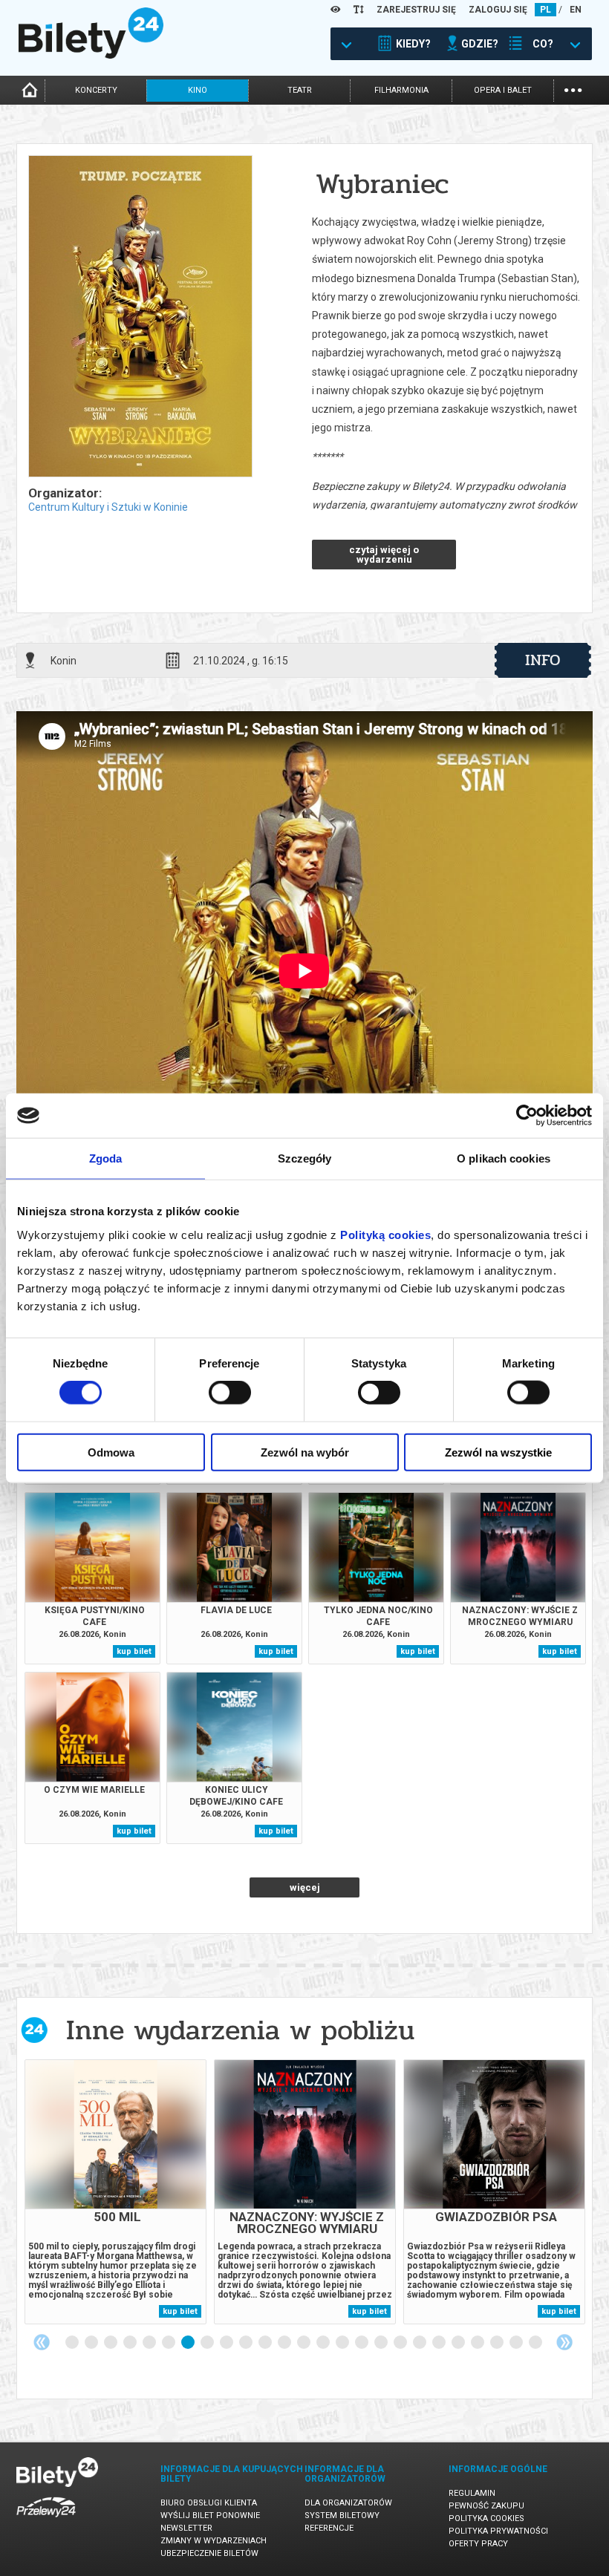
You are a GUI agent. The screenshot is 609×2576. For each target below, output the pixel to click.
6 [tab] (169, 2343)
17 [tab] (382, 2343)
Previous (42, 2342)
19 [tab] (420, 2343)
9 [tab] (227, 2343)
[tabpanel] (115, 2192)
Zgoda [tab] (106, 1158)
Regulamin (472, 2493)
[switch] (230, 1393)
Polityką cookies (385, 1234)
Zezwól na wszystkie (498, 1452)
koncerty (96, 90)
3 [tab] (111, 2343)
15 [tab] (343, 2343)
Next (564, 2342)
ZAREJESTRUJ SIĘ (416, 10)
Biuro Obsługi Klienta (209, 2503)
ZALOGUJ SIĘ (498, 10)
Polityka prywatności (498, 2531)
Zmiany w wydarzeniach (214, 2541)
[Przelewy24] (46, 2520)
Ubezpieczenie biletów (209, 2553)
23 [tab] (498, 2343)
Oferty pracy (478, 2544)
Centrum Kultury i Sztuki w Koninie (108, 507)
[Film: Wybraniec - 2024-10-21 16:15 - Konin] (140, 317)
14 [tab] (324, 2343)
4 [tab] (131, 2343)
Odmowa (111, 1452)
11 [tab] (266, 2343)
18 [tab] (401, 2343)
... (573, 89)
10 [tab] (247, 2343)
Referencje (329, 2528)
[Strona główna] (91, 55)
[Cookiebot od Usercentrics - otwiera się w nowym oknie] (527, 1116)
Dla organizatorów (348, 2503)
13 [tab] (304, 2343)
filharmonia (401, 90)
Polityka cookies (486, 2518)
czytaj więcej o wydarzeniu (384, 555)
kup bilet (134, 1651)
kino (198, 90)
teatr (300, 90)
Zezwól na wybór (305, 1452)
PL (546, 10)
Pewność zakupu (486, 2506)
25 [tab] (536, 2343)
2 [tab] (92, 2343)
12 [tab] (285, 2343)
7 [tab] (189, 2343)
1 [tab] (73, 2343)
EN (576, 10)
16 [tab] (362, 2343)
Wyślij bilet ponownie (210, 2515)
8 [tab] (208, 2343)
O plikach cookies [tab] (504, 1158)
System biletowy (342, 2515)
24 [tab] (517, 2343)
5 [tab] (150, 2343)
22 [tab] (478, 2343)
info (543, 660)
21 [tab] (459, 2343)
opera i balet (503, 90)
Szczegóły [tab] (305, 1158)
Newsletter (186, 2528)
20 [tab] (440, 2343)
